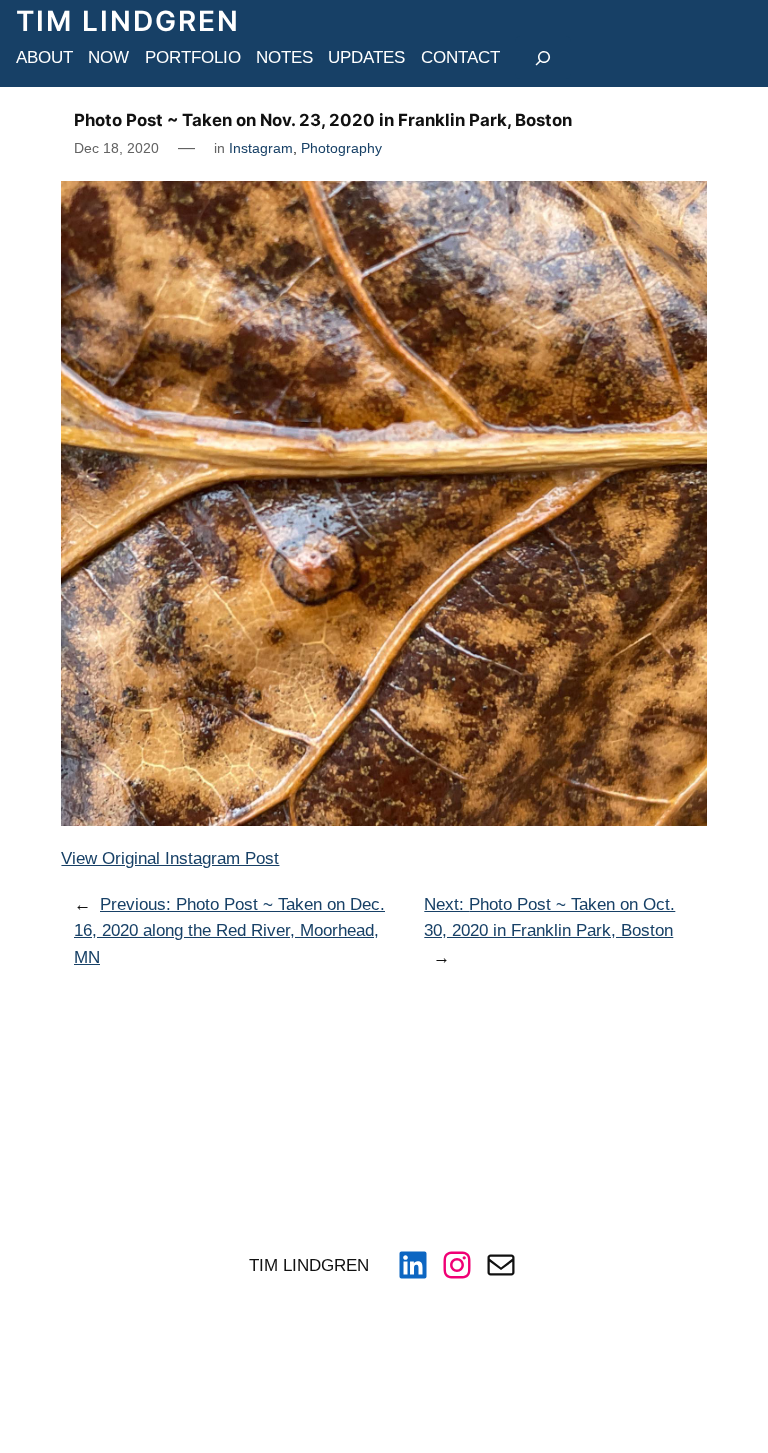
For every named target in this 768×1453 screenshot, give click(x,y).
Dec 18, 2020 (116, 148)
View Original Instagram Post (170, 858)
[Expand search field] (543, 57)
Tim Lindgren (128, 21)
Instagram (261, 148)
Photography (341, 148)
